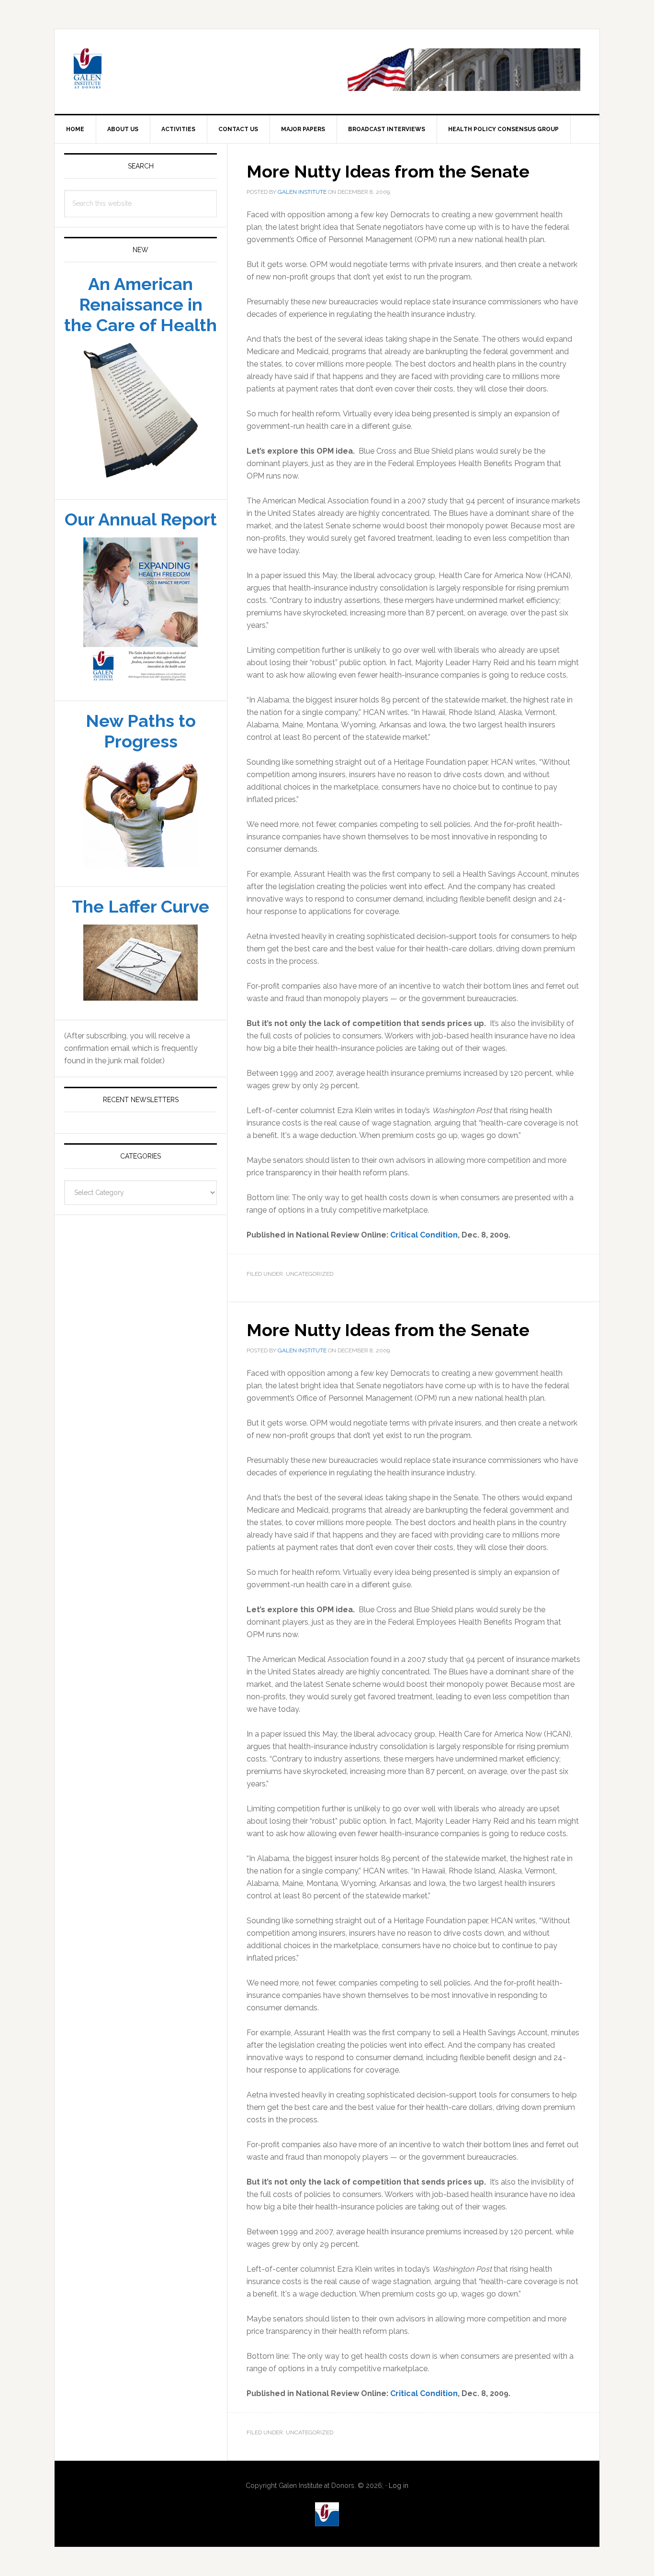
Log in (399, 2509)
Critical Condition (424, 1257)
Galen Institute (136, 92)
